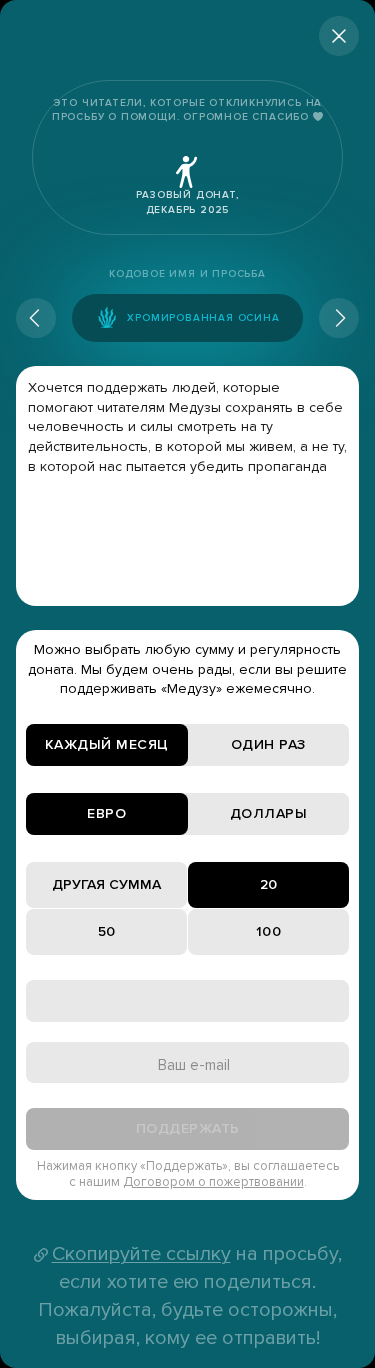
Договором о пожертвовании (213, 1182)
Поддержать (188, 1128)
